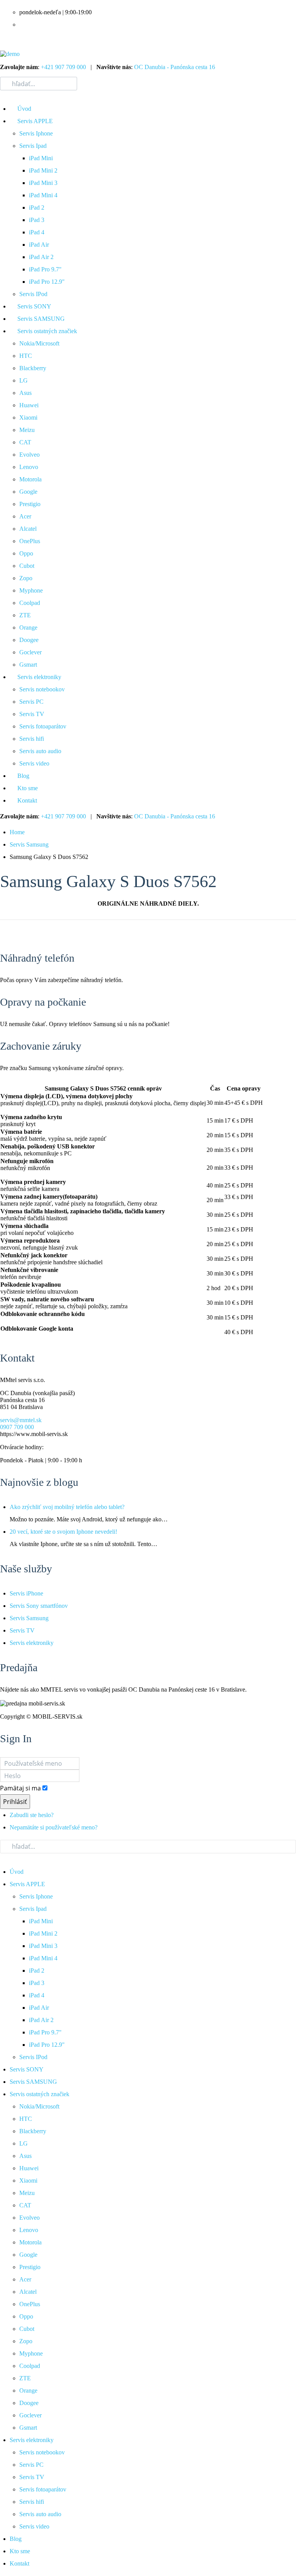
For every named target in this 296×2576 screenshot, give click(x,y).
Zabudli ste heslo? (32, 1815)
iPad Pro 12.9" (47, 282)
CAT (25, 442)
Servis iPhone (26, 1593)
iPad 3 (37, 220)
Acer (25, 516)
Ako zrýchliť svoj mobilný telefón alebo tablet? (67, 1507)
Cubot (27, 566)
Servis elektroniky (39, 677)
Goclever (30, 652)
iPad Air (39, 245)
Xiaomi (28, 417)
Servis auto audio (40, 751)
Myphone (31, 590)
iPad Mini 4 (43, 195)
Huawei (29, 405)
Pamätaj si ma (20, 1788)
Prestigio (30, 504)
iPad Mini (41, 158)
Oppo (26, 553)
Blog (23, 776)
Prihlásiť (15, 1802)
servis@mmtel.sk (21, 1420)
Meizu (27, 430)
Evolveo (29, 455)
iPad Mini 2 (43, 170)
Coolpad (30, 603)
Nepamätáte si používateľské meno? (54, 1827)
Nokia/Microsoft (39, 343)
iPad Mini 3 (43, 183)
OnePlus (30, 541)
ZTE (25, 615)
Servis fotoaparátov (43, 726)
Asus (25, 393)
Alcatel (28, 529)
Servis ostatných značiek (47, 331)
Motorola (30, 479)
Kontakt (27, 800)
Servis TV (32, 714)
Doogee (29, 640)
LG (24, 380)
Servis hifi (32, 739)
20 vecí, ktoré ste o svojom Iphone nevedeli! (63, 1532)
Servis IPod (33, 294)
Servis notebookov (42, 689)
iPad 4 (37, 232)
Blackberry (33, 368)
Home (17, 832)
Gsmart (28, 665)
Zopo (26, 578)
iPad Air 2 (41, 257)
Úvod (24, 109)
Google (28, 492)
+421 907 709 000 (63, 67)
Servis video (34, 763)
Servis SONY (34, 306)
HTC (26, 356)
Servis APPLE (35, 121)
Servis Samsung (29, 844)
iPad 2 (37, 207)
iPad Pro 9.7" (45, 269)
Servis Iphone (36, 133)
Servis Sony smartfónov (39, 1606)
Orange (28, 627)
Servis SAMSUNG (41, 319)
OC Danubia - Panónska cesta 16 (175, 67)
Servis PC (31, 702)
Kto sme (28, 788)
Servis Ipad (33, 146)
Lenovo (29, 467)
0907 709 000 (17, 1427)
